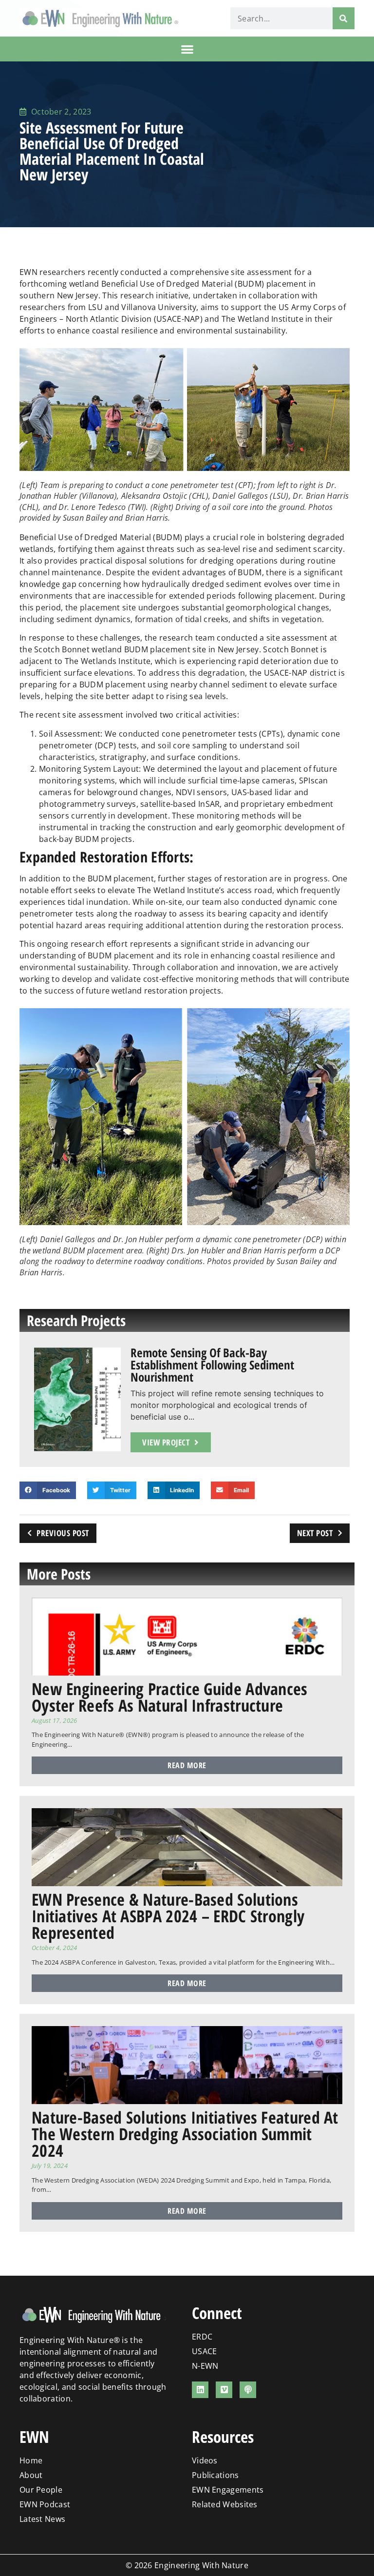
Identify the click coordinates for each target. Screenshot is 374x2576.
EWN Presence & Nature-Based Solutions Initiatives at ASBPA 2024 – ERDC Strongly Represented (168, 1916)
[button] (187, 49)
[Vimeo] (224, 2390)
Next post (315, 1533)
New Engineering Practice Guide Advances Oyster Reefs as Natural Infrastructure (170, 1697)
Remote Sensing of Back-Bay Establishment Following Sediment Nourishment (212, 1365)
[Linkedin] (200, 2390)
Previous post (63, 1533)
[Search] (344, 18)
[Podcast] (248, 2390)
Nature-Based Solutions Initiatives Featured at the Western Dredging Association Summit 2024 (185, 2134)
